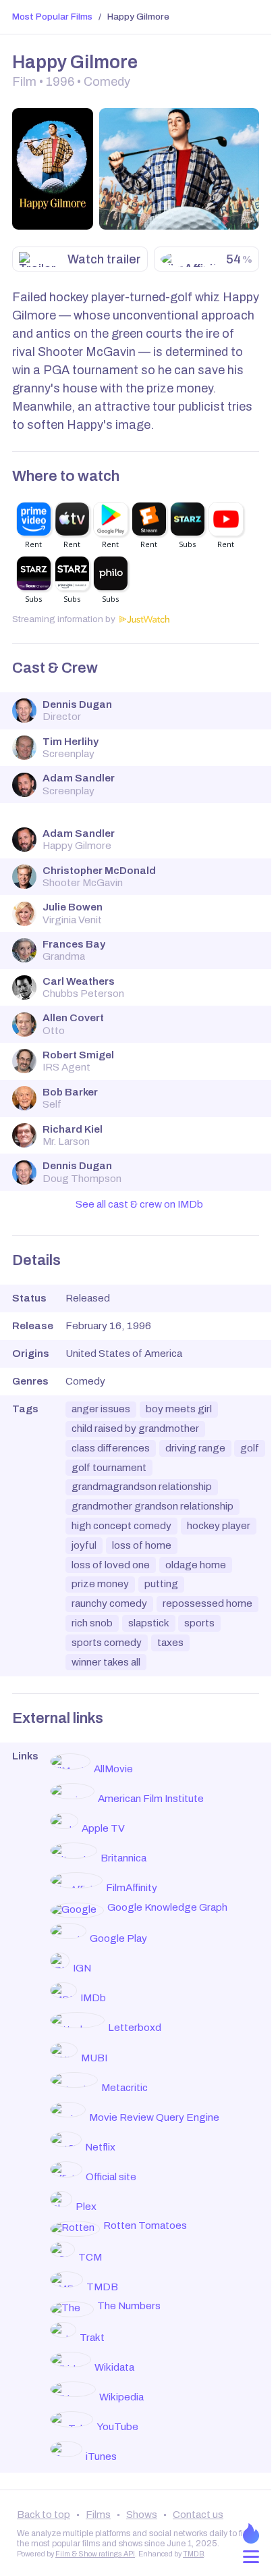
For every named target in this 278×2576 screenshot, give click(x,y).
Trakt (92, 2338)
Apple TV (103, 1828)
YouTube (117, 2427)
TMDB (102, 2287)
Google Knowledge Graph (167, 1907)
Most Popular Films (52, 17)
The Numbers (129, 2306)
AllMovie (113, 1769)
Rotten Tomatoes (145, 2225)
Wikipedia (121, 2397)
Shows (142, 2515)
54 (239, 259)
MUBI (94, 2058)
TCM (90, 2257)
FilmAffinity (132, 1888)
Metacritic (124, 2088)
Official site (111, 2177)
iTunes (101, 2456)
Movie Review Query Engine (154, 2117)
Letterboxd (135, 2028)
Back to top (44, 2515)
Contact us (198, 2515)
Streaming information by (64, 619)
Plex (86, 2207)
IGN (82, 1968)
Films (98, 2515)
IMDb (93, 1998)
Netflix (100, 2147)
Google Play (118, 1938)
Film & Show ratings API (95, 2554)
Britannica (123, 1858)
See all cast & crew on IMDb (139, 1204)
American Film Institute (151, 1799)
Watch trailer (104, 259)
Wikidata (114, 2367)
